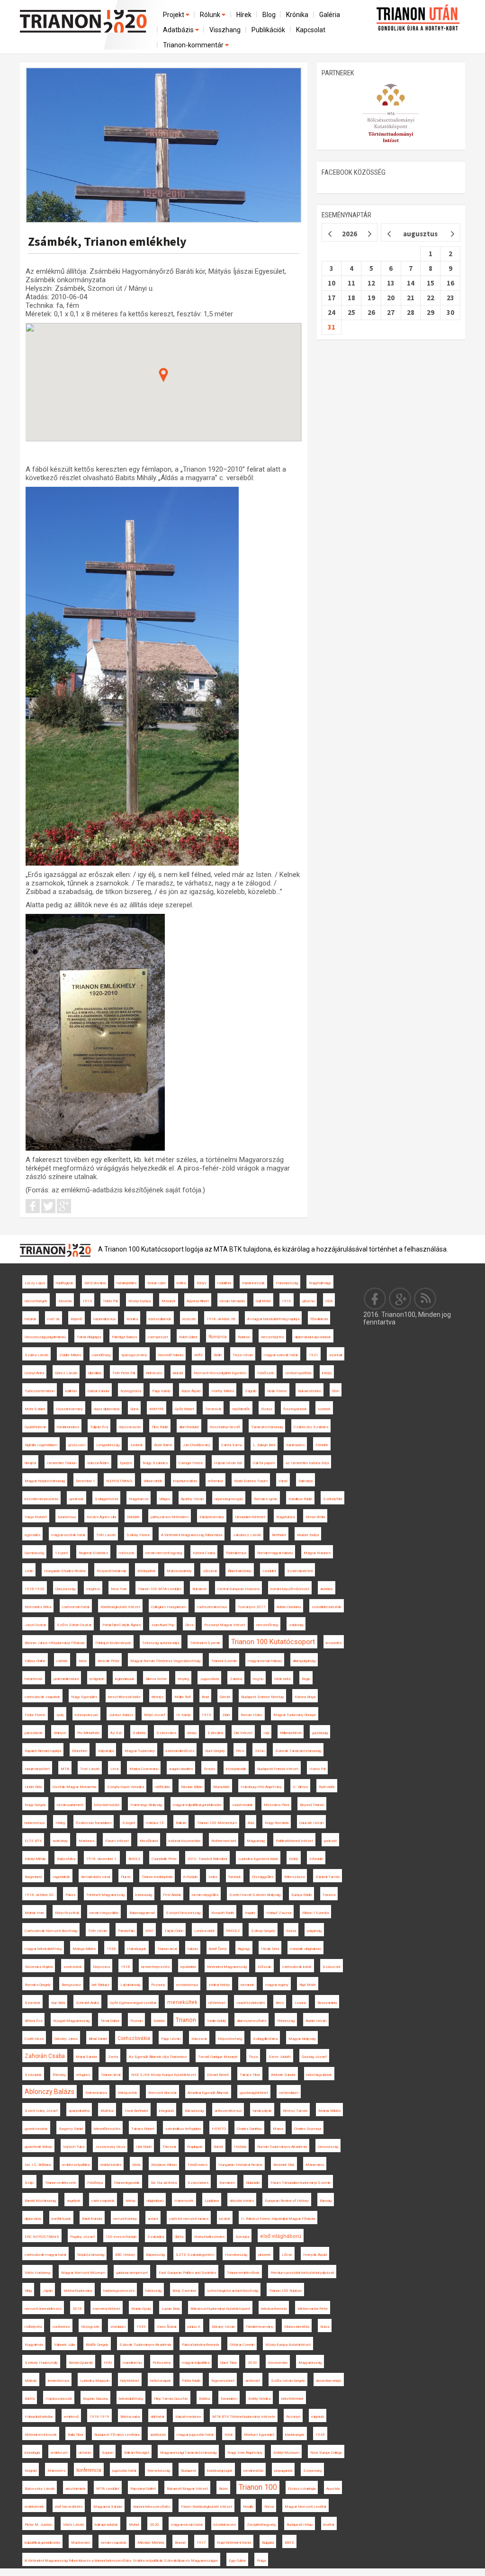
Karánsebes (295, 1445)
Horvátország (236, 2255)
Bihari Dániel (98, 2039)
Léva (114, 1769)
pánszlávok (34, 1733)
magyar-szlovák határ (281, 1355)
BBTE (289, 2543)
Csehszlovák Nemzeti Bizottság (51, 1931)
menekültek (182, 2002)
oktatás (85, 2453)
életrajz (157, 1697)
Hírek (244, 15)
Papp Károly (161, 1391)
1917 (201, 2543)
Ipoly (60, 1715)
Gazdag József (314, 2057)
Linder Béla (33, 1787)
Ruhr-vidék (327, 1787)
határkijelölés (126, 1283)
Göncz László (66, 1373)
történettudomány (78, 2291)
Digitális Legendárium (41, 1445)
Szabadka (156, 2237)
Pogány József (82, 2237)
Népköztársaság (91, 2255)
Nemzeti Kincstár (162, 2093)
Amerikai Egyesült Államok (208, 2093)
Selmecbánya (96, 2093)
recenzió (189, 1319)
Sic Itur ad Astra (164, 2183)
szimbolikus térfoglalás (183, 2129)
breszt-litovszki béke (124, 1697)
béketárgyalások (319, 2075)
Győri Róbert (184, 1409)
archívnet (253, 2381)
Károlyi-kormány (212, 1517)
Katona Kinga (305, 1697)
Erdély (294, 1859)
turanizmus (67, 1517)
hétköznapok (161, 2381)
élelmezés (154, 1373)
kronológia (32, 2453)
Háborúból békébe (39, 2417)
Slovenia (65, 1301)
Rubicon (244, 1337)
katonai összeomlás (184, 1841)
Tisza (253, 2057)
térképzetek (128, 2093)
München (80, 1751)
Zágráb (251, 1391)
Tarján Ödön (174, 1931)
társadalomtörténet (250, 1517)
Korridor (159, 2021)
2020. (155, 2525)
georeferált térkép (38, 2147)
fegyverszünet (223, 2381)
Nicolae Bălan (192, 1787)
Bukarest (199, 1589)
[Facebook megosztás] (33, 1208)
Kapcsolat (311, 30)
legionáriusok (125, 1679)
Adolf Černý (218, 1949)
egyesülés (32, 1535)
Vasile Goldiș (216, 2021)
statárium (118, 2327)
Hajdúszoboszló (59, 2399)
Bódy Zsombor (184, 2291)
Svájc (29, 2183)
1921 (314, 1355)
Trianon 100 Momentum (217, 1823)
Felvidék (322, 1445)
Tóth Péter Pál (124, 1373)
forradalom (229, 2399)
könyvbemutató (107, 1805)
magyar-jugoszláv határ (195, 2435)
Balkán (181, 1823)
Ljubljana (212, 2201)
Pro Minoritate (88, 1733)
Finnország (286, 2021)
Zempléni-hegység (261, 2525)
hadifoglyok (65, 1283)
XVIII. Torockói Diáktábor (207, 1859)
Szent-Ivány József (41, 2111)
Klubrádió (253, 2183)
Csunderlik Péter (164, 1859)
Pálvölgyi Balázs (124, 1337)
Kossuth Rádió (223, 1913)
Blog (269, 15)
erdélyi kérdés (111, 2165)
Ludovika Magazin (95, 2381)
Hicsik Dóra (270, 1949)
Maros (278, 2129)
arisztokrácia (75, 2489)
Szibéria (139, 1733)
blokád (178, 1373)
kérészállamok (160, 1319)
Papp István (171, 2039)
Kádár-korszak (253, 1283)
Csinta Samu (232, 1445)
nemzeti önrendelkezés (43, 2309)
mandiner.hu (132, 2363)
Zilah (226, 1715)
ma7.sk (54, 1319)
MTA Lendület (108, 2489)
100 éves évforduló (121, 2237)
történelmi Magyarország (227, 1967)
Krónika (297, 15)
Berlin (218, 1355)
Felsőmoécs (198, 2165)
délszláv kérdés (242, 2201)
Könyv (202, 1283)
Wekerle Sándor (283, 2075)
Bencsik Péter (108, 1661)
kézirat (225, 2219)
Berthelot (279, 1535)
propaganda (283, 2471)
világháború (155, 2201)
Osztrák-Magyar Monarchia (74, 1787)
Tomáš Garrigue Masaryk (218, 2057)
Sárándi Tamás (328, 1877)
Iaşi (266, 1733)
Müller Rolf (183, 1697)
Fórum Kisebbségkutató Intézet (207, 2507)
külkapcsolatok (106, 2525)
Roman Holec (251, 1715)
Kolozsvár (199, 2039)
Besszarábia (327, 2003)
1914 (87, 1301)
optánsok (76, 1499)
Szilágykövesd (106, 1499)
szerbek (324, 1409)
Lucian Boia (171, 2309)
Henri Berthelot (136, 2111)
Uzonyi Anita (34, 1373)
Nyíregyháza (131, 1391)
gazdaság (320, 1733)
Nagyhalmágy (320, 1283)
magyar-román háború (265, 1661)
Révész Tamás (295, 2111)
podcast (330, 1841)
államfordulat (189, 1427)
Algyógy (244, 1949)
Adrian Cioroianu (289, 1607)
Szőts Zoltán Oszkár (74, 1625)
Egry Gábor (237, 2561)
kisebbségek (295, 2435)
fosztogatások (295, 1409)
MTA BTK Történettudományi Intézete (244, 2417)
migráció (318, 2417)
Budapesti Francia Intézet (278, 1769)
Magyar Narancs (317, 1553)
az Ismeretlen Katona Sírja (307, 1463)
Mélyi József (155, 1715)
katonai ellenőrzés (180, 1751)
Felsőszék (266, 1373)
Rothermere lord (224, 1841)
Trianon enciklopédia (157, 1877)
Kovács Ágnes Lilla (101, 1517)
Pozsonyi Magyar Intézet (225, 1625)
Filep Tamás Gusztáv (171, 2399)
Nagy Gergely (35, 1805)
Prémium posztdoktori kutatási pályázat (302, 2273)
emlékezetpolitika (76, 2165)
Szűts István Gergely (288, 2381)
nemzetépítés (272, 1337)
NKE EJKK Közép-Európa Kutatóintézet (164, 2075)
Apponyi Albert (198, 1301)
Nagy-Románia (277, 1823)
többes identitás (297, 2327)
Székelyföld (332, 1499)
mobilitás (224, 1283)
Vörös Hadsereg (37, 2273)
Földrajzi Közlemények (113, 1643)
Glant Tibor (229, 2363)
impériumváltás (185, 1481)
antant (153, 2219)
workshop (60, 1841)
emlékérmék (34, 2507)
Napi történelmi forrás (234, 2543)
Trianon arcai (167, 1949)
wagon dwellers (181, 1769)
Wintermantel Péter (313, 2309)
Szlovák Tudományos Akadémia (145, 2345)
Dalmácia (305, 1481)
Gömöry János (66, 2039)
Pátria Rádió (191, 2381)
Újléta (179, 2237)
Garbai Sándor (99, 1391)
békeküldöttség (131, 2399)
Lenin (29, 1571)
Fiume (126, 1877)
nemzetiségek (36, 1301)
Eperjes (126, 1463)
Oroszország (328, 2147)
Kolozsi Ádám (98, 1463)
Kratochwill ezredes (209, 2237)
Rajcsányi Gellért (143, 2489)
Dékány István (223, 2327)
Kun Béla (58, 2003)
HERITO (219, 2129)
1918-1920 (35, 1589)
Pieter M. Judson (38, 2525)
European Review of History (287, 2201)
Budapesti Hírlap (300, 2525)
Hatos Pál (317, 1769)
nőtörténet (217, 2003)
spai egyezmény (134, 1355)
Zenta (113, 2057)
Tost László (90, 1769)
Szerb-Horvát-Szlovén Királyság (255, 1895)
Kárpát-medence (188, 2417)
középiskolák (236, 1769)
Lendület (269, 1571)
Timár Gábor (110, 2021)
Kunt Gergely (215, 1751)
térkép (130, 2201)
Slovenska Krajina (39, 1967)
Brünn (223, 2489)
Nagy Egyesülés (84, 1697)
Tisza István (243, 1355)
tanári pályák (262, 2111)
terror (83, 1661)
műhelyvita (33, 2327)
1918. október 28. (221, 1319)
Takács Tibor (250, 2075)
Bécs (280, 2003)
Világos (165, 1499)
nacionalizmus (104, 1319)
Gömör (225, 1697)
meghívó (93, 1589)
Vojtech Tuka (74, 2147)
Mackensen (81, 2543)
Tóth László (106, 1535)
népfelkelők (241, 1409)
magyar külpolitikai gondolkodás (197, 1805)
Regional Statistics (93, 1553)
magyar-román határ (187, 2525)
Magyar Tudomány (140, 1751)
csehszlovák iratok (297, 1967)
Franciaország (287, 1283)
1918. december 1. (102, 1859)
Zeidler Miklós (70, 1355)
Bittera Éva (33, 2021)
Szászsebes (198, 2183)
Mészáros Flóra (276, 1805)
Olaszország (65, 1589)
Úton (336, 1391)
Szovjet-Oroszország (183, 1913)
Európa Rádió (301, 1895)
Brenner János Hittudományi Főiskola (54, 1643)
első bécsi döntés (69, 2507)
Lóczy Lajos (35, 1283)
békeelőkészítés (107, 2129)
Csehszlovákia (134, 2038)
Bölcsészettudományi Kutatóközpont (220, 2309)
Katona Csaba (204, 1553)
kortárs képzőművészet (290, 1589)
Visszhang (225, 30)
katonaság (144, 1895)
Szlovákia (215, 1733)
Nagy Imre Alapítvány (245, 2453)
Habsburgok (137, 1949)
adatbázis (158, 2435)
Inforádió (316, 1859)
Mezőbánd (149, 1841)
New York (119, 1589)
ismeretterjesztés (155, 1967)
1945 (320, 2435)
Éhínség (59, 2075)
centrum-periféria (298, 1373)
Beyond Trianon (312, 1805)
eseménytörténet (107, 2309)
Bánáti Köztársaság (40, 2201)
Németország (159, 2471)
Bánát (218, 2147)
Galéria (330, 15)
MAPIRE (157, 1409)
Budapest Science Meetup (262, 1697)
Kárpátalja (106, 1751)
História (240, 2147)
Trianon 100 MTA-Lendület (160, 1589)
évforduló (190, 1877)
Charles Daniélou (249, 2129)
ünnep (192, 1733)
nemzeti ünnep (125, 2219)
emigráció (97, 1679)
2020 (252, 2363)
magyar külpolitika (196, 2363)
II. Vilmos (300, 1787)
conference (61, 2327)
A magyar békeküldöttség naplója (273, 1319)
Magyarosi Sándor (108, 2507)
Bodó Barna (163, 1445)
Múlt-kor (107, 2111)
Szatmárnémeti (300, 1571)
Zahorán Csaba (45, 2056)
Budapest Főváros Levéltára (117, 2435)
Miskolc (31, 2381)
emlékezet (59, 2453)
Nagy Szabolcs (155, 1463)
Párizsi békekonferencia (200, 2345)
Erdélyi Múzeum (286, 2453)
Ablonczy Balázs (49, 2092)
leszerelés (334, 1643)
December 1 (85, 1481)
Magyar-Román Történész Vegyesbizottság (165, 1661)
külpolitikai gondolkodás (42, 2543)
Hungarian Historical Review (240, 2165)
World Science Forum (251, 1481)
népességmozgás (229, 1499)
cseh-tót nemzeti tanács (189, 2219)
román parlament (70, 1805)
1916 (287, 1301)
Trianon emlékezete (61, 2183)
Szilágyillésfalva (265, 2039)
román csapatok (114, 2543)
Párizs (70, 1895)
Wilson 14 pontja (315, 1913)
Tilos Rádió (160, 1427)
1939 (141, 2327)
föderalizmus (236, 1553)
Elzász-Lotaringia (302, 2489)
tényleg (183, 1679)
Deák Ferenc (277, 1391)
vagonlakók (61, 1877)
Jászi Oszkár (35, 1625)
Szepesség (312, 2471)
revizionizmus (187, 1985)
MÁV (198, 1355)
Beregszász (71, 1985)
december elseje (329, 2381)
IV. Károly (184, 1715)
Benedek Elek (284, 2165)
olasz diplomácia (107, 1409)
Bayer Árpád (191, 1391)
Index (213, 1877)
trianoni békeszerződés (152, 2507)
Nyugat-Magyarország (71, 2021)
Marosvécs (56, 2471)
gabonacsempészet (132, 2273)
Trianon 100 (258, 2487)
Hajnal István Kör (228, 1463)
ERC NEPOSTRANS (42, 2237)
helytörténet (130, 2381)
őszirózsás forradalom (94, 1823)
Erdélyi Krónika (259, 2399)
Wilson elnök (153, 1481)
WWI (149, 1931)
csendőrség (101, 1355)
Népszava (101, 1967)
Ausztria (333, 2489)
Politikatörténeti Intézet (294, 1841)
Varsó (283, 1481)
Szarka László (36, 1355)
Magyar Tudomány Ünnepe (295, 1715)
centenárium (289, 2093)
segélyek (74, 2201)
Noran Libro (157, 1283)
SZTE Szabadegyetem (195, 2255)
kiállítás (71, 1391)
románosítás (253, 2471)
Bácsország (194, 2111)
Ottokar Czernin (242, 2345)
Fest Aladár (172, 1895)
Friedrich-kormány (260, 2327)
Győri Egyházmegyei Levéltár (133, 2003)
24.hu (260, 1751)
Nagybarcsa (139, 1499)
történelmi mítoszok (41, 2435)
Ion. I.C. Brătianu (38, 2165)
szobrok (137, 1445)
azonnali (336, 1355)
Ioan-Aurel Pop (163, 1625)
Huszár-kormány (69, 1409)
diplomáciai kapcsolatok (313, 1337)
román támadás (232, 1301)
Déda (136, 2165)
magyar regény (277, 1985)
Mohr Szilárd (35, 1409)
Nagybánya (285, 1517)
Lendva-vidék (205, 1931)
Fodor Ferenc (35, 1715)
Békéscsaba (130, 2417)
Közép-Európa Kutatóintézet (288, 2345)
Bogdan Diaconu (95, 2399)
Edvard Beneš (218, 2075)
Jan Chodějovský (197, 1445)
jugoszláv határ (124, 2471)
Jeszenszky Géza (110, 2147)
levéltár (329, 2525)
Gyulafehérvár (35, 1427)
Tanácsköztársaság (267, 1427)
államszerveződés (251, 2021)
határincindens (68, 1427)
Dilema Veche (156, 1679)
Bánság (326, 2201)
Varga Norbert (36, 1517)
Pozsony (158, 1985)
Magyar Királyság (302, 2039)
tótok (229, 2435)
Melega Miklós (84, 1949)
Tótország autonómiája (161, 1643)
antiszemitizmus (228, 2111)
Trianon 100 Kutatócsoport (273, 1642)
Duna (134, 1409)
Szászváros (166, 1733)
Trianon (186, 2020)
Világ (28, 2291)
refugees (83, 2075)
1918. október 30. (40, 1895)
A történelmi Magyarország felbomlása (192, 1535)
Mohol (134, 2525)
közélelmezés (225, 2525)
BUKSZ (135, 1859)
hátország (153, 2291)
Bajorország (155, 2255)
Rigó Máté (308, 1985)
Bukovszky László (40, 2489)
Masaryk (169, 1301)
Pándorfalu (126, 1931)
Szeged (129, 1823)
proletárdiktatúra (66, 1679)
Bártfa (30, 2399)
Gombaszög (34, 1553)
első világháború (281, 2236)
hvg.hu (258, 1679)
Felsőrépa (95, 2183)
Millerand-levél (291, 1733)
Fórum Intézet (117, 1841)
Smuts (209, 1769)
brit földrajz (101, 1985)
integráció (166, 2111)
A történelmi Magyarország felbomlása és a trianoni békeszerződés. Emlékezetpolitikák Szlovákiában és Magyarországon (121, 2561)
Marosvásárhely (179, 1571)
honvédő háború (171, 1355)
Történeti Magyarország (105, 1895)
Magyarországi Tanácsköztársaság (188, 2453)
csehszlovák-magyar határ (45, 2255)
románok (247, 1985)
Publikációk (268, 30)
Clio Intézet (243, 1733)
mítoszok (127, 1553)
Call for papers (264, 1463)
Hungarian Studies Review (65, 1571)
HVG (108, 2363)
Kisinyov (60, 1733)
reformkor (216, 1481)
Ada (251, 1823)
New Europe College (326, 2453)
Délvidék (133, 1517)
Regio (306, 1679)
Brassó (180, 2543)
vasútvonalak (242, 1805)
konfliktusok (61, 2219)
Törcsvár (169, 2147)
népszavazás (130, 1427)
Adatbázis (179, 30)
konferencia (89, 2470)
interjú (327, 1373)
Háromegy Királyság (146, 1805)
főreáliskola (319, 1319)
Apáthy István (192, 1499)
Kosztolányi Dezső (225, 1427)
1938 (111, 1949)
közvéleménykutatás (41, 1499)
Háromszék (184, 2201)
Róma (269, 2507)
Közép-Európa (139, 1301)
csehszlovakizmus (212, 1607)
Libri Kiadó (144, 2147)
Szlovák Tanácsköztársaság (298, 1751)
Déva (189, 1625)
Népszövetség (230, 2039)
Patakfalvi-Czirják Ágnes (121, 1625)
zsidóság (296, 1625)
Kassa (291, 1931)
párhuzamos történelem (170, 1517)
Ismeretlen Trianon (62, 1463)
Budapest (189, 2471)
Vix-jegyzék (90, 2327)
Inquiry (250, 1913)
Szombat (32, 2003)
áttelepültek (147, 1571)
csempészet (158, 1337)
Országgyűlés (263, 1877)
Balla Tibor (76, 2435)
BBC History (125, 2255)
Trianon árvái (111, 2075)
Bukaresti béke (310, 1391)
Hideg (60, 1823)
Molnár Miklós (329, 2111)
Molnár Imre (34, 1913)
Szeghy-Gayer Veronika (126, 1787)
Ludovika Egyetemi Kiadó (258, 1859)
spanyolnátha (79, 2111)
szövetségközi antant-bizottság (233, 2291)
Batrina (204, 2399)
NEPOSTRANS (119, 1481)
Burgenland (33, 1877)
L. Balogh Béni (264, 1445)
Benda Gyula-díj (81, 2363)
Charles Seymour (308, 2129)
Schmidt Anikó (87, 2003)
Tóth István (98, 1931)
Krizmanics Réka (38, 1607)
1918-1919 (99, 2417)
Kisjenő (76, 1319)
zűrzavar (210, 1571)
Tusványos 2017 (252, 1607)
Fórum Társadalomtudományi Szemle (301, 2183)
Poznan (136, 2021)
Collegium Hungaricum (169, 1607)
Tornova (329, 1895)
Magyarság (256, 1841)
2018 (77, 2309)
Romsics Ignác (266, 1499)
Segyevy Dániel (71, 2129)
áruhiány (327, 1589)
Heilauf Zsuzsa (279, 1913)
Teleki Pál (110, 1301)
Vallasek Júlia (64, 2345)
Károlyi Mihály (35, 1859)
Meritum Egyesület (259, 2435)
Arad (205, 1697)
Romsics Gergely (38, 1985)
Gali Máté (263, 1301)
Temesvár (213, 1409)
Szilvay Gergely (263, 1931)
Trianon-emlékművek (243, 2273)
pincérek (265, 2255)
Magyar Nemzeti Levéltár (305, 2507)
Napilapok (195, 2147)
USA (329, 1301)
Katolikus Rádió (300, 1499)
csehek (62, 1661)
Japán (48, 2291)
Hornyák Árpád (315, 2255)
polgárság (314, 1931)
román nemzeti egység (164, 1553)
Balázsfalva (66, 1859)
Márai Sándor (86, 2057)
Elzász (267, 1409)
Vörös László (73, 2525)
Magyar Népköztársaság (45, 1481)
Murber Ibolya (308, 1535)
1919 (207, 1715)
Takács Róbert (143, 2129)
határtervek (34, 1679)
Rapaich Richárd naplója (43, 1751)
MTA (65, 1769)
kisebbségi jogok (220, 2471)
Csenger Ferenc (191, 1463)
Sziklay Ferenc (138, 1535)
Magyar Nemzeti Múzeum (83, 2273)
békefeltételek (292, 2399)
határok (31, 1319)
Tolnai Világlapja (89, 1337)
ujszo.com (77, 1445)
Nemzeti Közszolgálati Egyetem (220, 1373)
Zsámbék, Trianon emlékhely (107, 241)
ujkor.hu (308, 1301)
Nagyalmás (34, 2345)
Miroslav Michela (151, 2543)
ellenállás (95, 1373)
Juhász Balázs (121, 1715)
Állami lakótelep (240, 1571)
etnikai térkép (219, 1985)
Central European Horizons (238, 1589)
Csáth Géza (34, 2039)
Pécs (240, 1751)
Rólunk (211, 15)
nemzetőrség (267, 1625)
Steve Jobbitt (280, 2057)
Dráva (325, 2327)
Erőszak (265, 1967)
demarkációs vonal (95, 1877)
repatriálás (188, 1967)
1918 (126, 1967)
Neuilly (248, 2507)
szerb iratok (73, 1967)
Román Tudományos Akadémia (282, 2147)
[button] (163, 375)
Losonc (301, 2003)
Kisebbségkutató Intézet (120, 1607)
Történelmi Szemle (205, 1643)
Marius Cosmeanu (144, 1769)
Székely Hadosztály (41, 2363)
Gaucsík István (311, 1823)
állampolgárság (304, 1661)
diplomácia (33, 2219)
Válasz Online (35, 1661)
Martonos (86, 1841)
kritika (181, 1283)
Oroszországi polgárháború (45, 1337)
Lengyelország (108, 1445)
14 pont (61, 1553)
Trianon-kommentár (194, 45)
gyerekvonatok (36, 2129)
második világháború (305, 1949)
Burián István (316, 2021)
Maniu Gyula (141, 2309)
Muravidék (221, 1787)
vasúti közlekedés (251, 2003)
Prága (261, 2561)
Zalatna (236, 1679)
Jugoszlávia (209, 1679)
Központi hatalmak (112, 1571)
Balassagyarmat (142, 1913)
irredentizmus (58, 2381)
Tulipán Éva (99, 1427)
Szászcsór (332, 1967)
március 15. (155, 1823)
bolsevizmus (35, 1823)
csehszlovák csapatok (42, 1697)
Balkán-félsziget (137, 2453)
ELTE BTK (33, 1841)
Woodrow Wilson (164, 2165)
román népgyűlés (205, 1895)
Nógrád (31, 2471)
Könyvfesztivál (67, 1913)
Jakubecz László (247, 1535)
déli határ (157, 2417)
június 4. (194, 2327)
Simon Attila (315, 1517)
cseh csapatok (103, 2201)
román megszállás (104, 1913)
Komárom (227, 2183)
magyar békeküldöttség (43, 1949)
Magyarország (310, 2363)
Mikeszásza (294, 1877)
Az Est (116, 1733)
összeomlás (278, 2363)
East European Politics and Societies (187, 2273)
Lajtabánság (130, 1985)
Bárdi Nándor (92, 2219)
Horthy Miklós (223, 1391)
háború (193, 1949)
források (235, 1877)
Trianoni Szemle (224, 1661)
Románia (218, 1337)
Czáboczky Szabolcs (311, 1427)
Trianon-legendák (127, 2183)
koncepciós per (86, 1715)
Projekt (174, 15)
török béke (283, 1679)
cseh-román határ (76, 1607)
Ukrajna (30, 1463)
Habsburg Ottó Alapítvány (261, 1787)
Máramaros (315, 2165)
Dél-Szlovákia (95, 1283)
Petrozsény (162, 2363)
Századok (33, 2075)
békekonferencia (274, 2309)
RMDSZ (233, 1931)
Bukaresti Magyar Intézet (187, 2489)
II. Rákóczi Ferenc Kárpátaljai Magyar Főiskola (278, 2219)
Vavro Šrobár (167, 2327)
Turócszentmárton (40, 1391)
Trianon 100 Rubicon (285, 2291)
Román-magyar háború (275, 1553)
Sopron (108, 2453)
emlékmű (71, 2417)
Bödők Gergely (97, 2345)
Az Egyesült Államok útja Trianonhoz (158, 2057)
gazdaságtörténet (254, 2093)
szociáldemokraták (327, 1607)
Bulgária (268, 2543)
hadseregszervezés (119, 2291)
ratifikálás (162, 1787)
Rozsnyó (293, 2417)
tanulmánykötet (37, 1769)
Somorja (242, 2237)
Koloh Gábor (188, 1337)
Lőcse (287, 2255)
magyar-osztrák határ (68, 1535)
